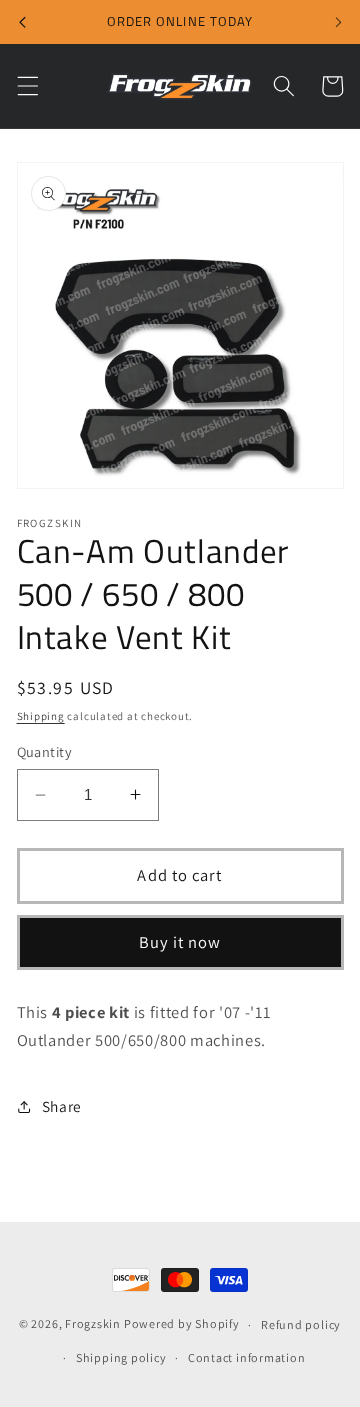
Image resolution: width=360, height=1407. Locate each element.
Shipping (41, 716)
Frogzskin (93, 1324)
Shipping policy (121, 1357)
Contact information (247, 1357)
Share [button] (62, 1106)
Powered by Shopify (182, 1324)
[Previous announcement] (22, 22)
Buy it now (180, 942)
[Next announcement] (338, 22)
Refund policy (301, 1324)
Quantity (45, 751)
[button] (27, 86)
